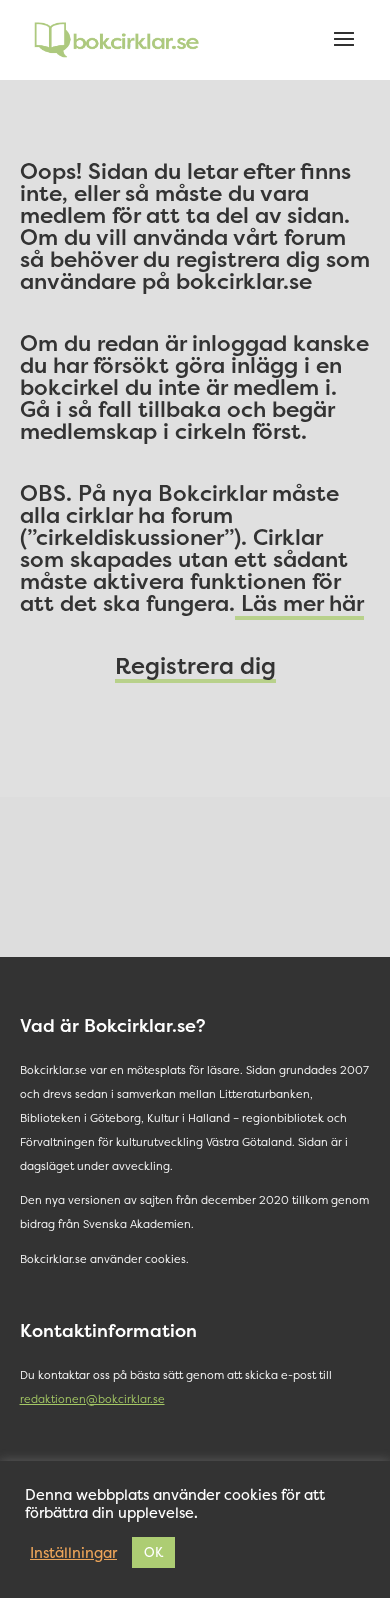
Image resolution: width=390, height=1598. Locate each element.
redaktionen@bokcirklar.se (92, 1399)
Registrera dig (195, 665)
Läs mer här (299, 603)
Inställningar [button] (73, 1553)
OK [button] (153, 1552)
